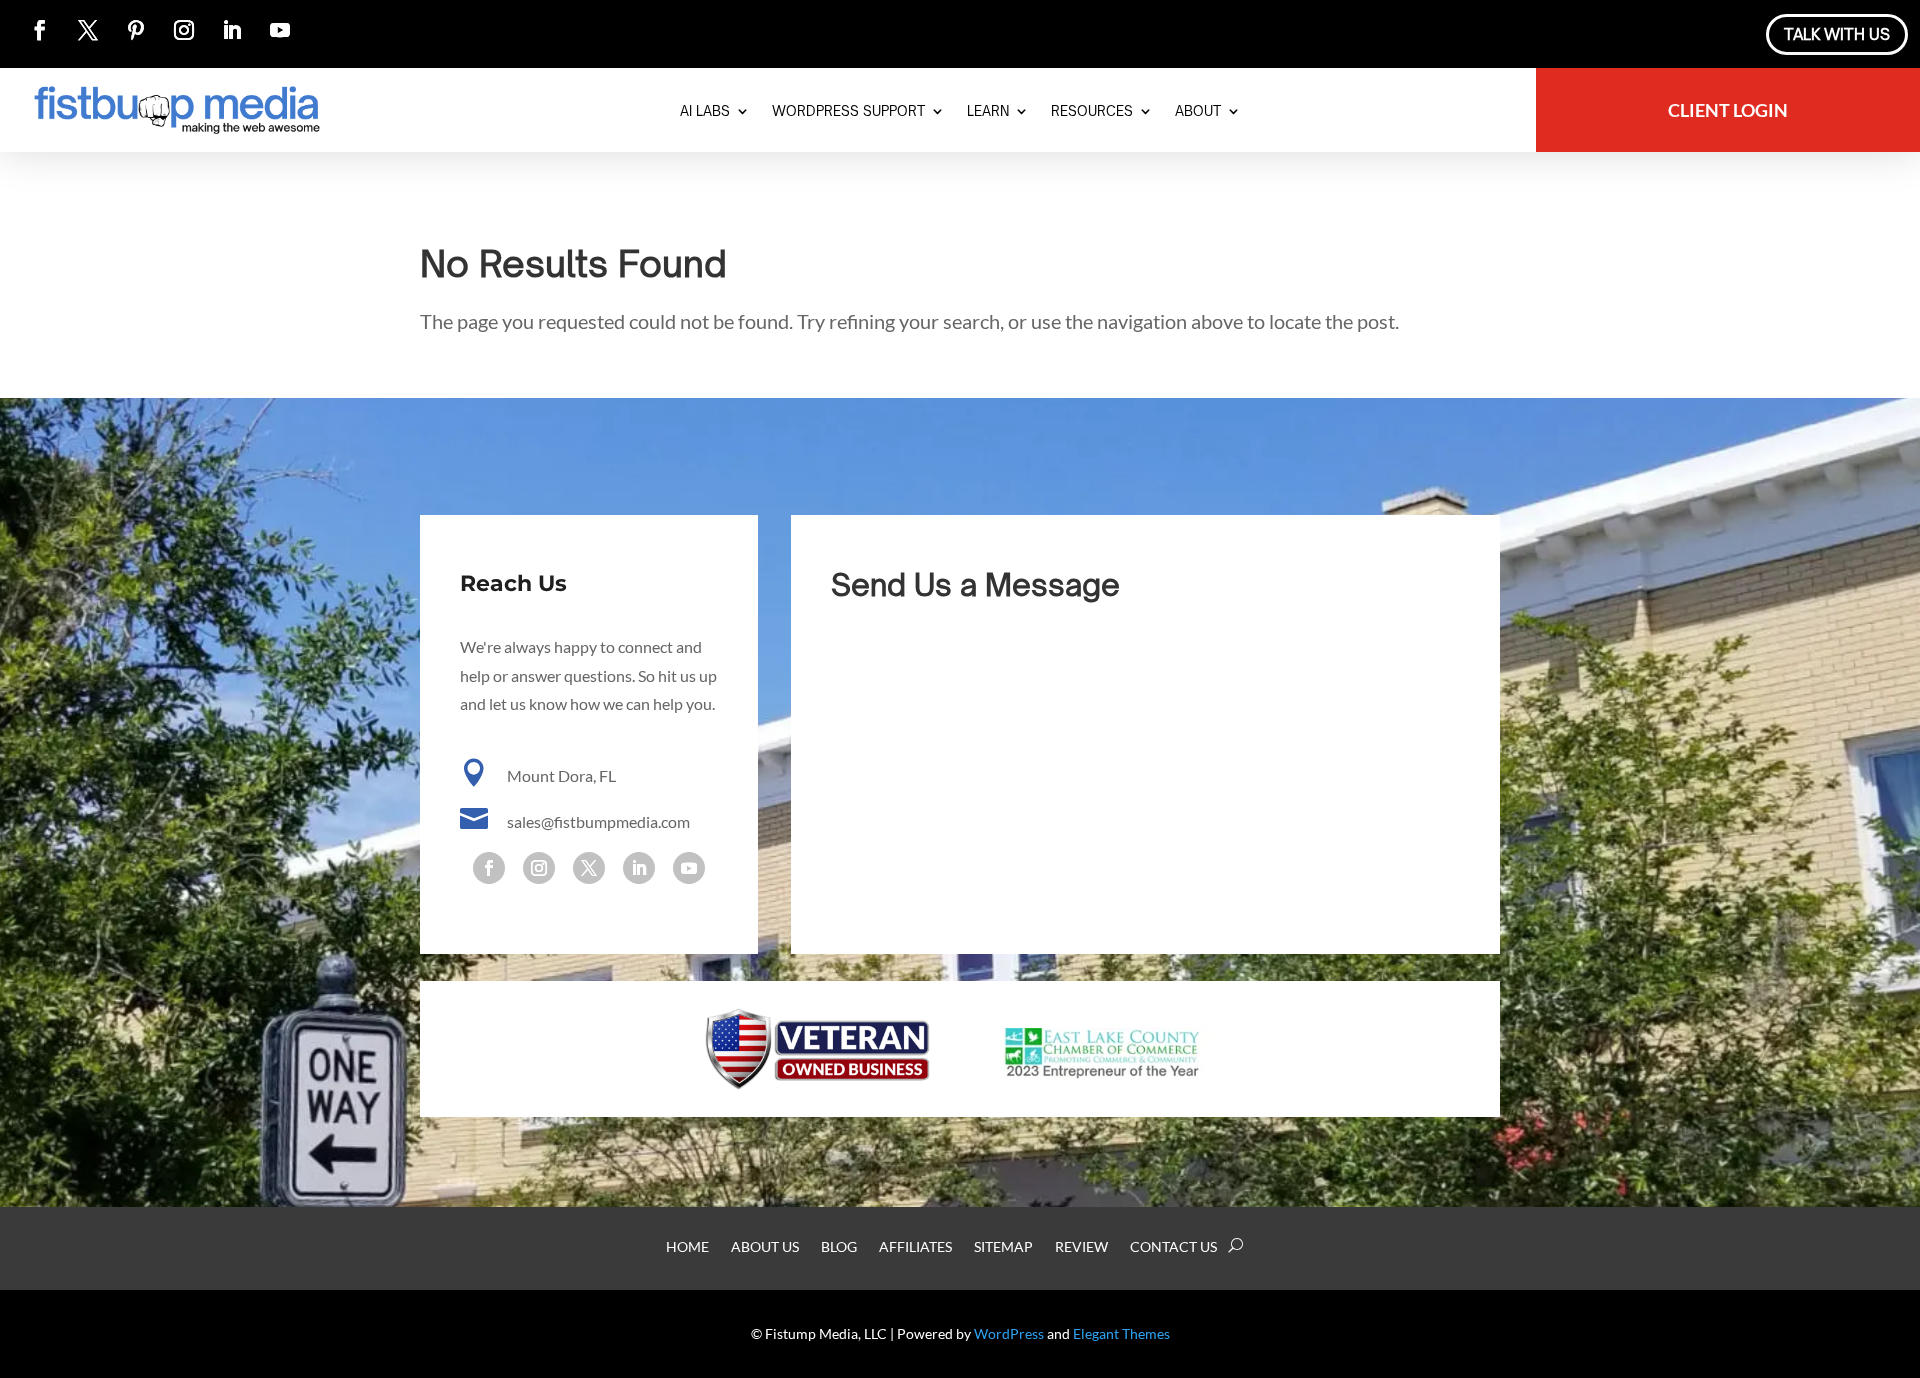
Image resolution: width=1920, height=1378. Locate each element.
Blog (839, 1247)
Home (687, 1247)
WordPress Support (848, 111)
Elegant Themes (1121, 1333)
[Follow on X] (88, 30)
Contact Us (1173, 1247)
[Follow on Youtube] (280, 30)
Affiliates (915, 1247)
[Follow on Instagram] (184, 30)
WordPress (1009, 1333)
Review (1081, 1247)
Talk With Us (1837, 34)
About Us (765, 1247)
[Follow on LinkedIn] (232, 30)
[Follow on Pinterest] (136, 30)
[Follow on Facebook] (40, 30)
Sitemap (1003, 1247)
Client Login (1728, 112)
